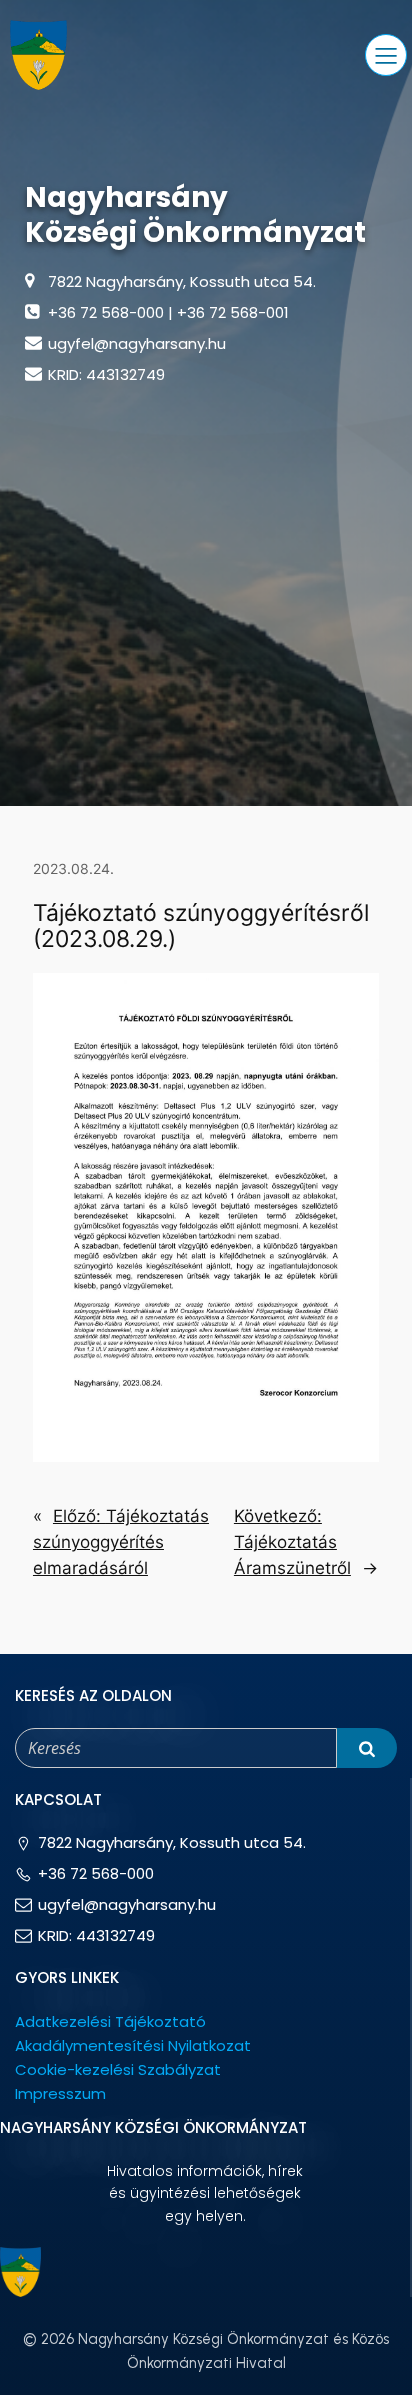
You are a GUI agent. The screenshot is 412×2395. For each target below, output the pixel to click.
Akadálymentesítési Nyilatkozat (133, 2045)
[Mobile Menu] (386, 55)
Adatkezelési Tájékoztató (110, 2021)
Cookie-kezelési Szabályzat (118, 2069)
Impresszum (60, 2093)
